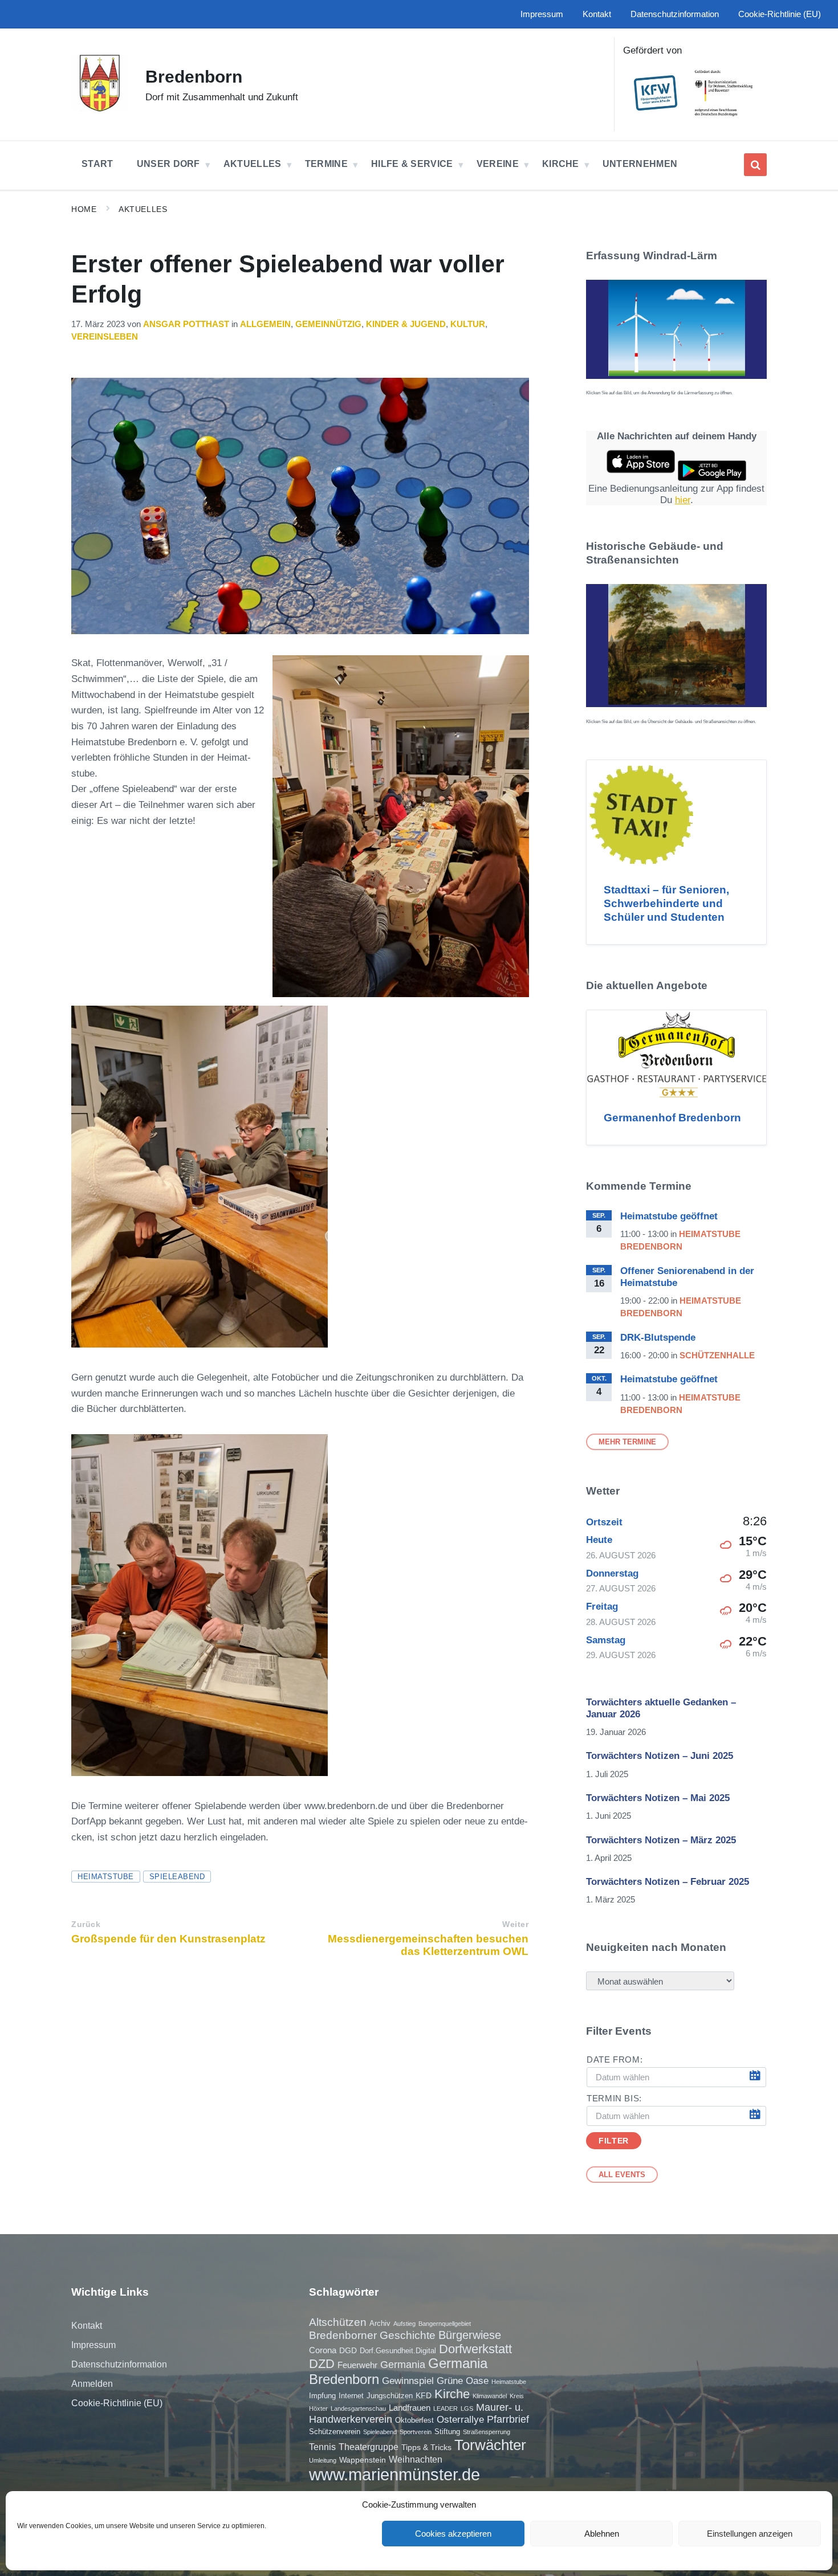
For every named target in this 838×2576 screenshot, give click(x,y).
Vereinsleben (105, 337)
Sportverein (416, 2432)
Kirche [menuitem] (561, 164)
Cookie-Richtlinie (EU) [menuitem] (780, 14)
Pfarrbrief (508, 2419)
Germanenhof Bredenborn (672, 1118)
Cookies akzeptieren (453, 2534)
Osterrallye (460, 2419)
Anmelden (92, 2384)
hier (683, 500)
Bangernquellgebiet (445, 2324)
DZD (322, 2364)
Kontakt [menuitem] (597, 14)
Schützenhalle (717, 1356)
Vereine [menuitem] (498, 164)
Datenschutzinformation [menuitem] (675, 14)
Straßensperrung (487, 2432)
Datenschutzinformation (119, 2364)
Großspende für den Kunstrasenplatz (168, 1939)
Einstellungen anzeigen (750, 2534)
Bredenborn (194, 77)
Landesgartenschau (358, 2408)
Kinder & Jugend (406, 324)
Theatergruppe (369, 2447)
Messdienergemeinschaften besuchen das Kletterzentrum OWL (428, 1945)
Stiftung (447, 2432)
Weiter (515, 1924)
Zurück (86, 1924)
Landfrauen (410, 2408)
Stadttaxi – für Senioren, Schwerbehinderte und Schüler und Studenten (666, 903)
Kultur (468, 324)
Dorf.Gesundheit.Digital (398, 2351)
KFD (424, 2395)
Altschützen (338, 2322)
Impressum (93, 2345)
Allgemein (265, 324)
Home (84, 209)
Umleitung (323, 2460)
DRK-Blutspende (658, 1338)
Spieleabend (177, 1877)
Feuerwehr (357, 2365)
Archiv (380, 2323)
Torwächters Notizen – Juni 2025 (660, 1756)
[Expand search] (755, 165)
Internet (351, 2396)
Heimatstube (106, 1877)
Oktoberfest (414, 2420)
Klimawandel (490, 2396)
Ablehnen (602, 2534)
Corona (323, 2350)
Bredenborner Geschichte (372, 2335)
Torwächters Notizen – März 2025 (661, 1840)
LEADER (446, 2408)
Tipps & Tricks (426, 2447)
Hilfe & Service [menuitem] (412, 164)
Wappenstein (363, 2460)
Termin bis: (614, 2099)
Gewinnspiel (408, 2381)
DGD (348, 2350)
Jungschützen (390, 2396)
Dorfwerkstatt (475, 2349)
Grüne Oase (463, 2381)
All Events (622, 2175)
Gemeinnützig (328, 324)
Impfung (322, 2396)
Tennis (322, 2447)
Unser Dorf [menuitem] (168, 164)
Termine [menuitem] (326, 164)
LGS (467, 2408)
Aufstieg (404, 2324)
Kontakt (87, 2326)
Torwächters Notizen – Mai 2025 (658, 1798)
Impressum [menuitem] (542, 14)
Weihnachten (416, 2459)
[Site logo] (100, 109)
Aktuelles (143, 209)
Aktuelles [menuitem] (253, 164)
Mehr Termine (627, 1442)
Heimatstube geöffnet (669, 1216)
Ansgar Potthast (186, 324)
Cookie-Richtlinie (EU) (117, 2403)
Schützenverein (335, 2432)
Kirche (452, 2394)
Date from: (615, 2060)
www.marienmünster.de (394, 2474)
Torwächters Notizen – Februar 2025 (668, 1882)
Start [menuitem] (97, 164)
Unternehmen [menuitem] (640, 164)
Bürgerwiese (470, 2335)
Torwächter (490, 2445)
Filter (613, 2141)
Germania (403, 2365)
